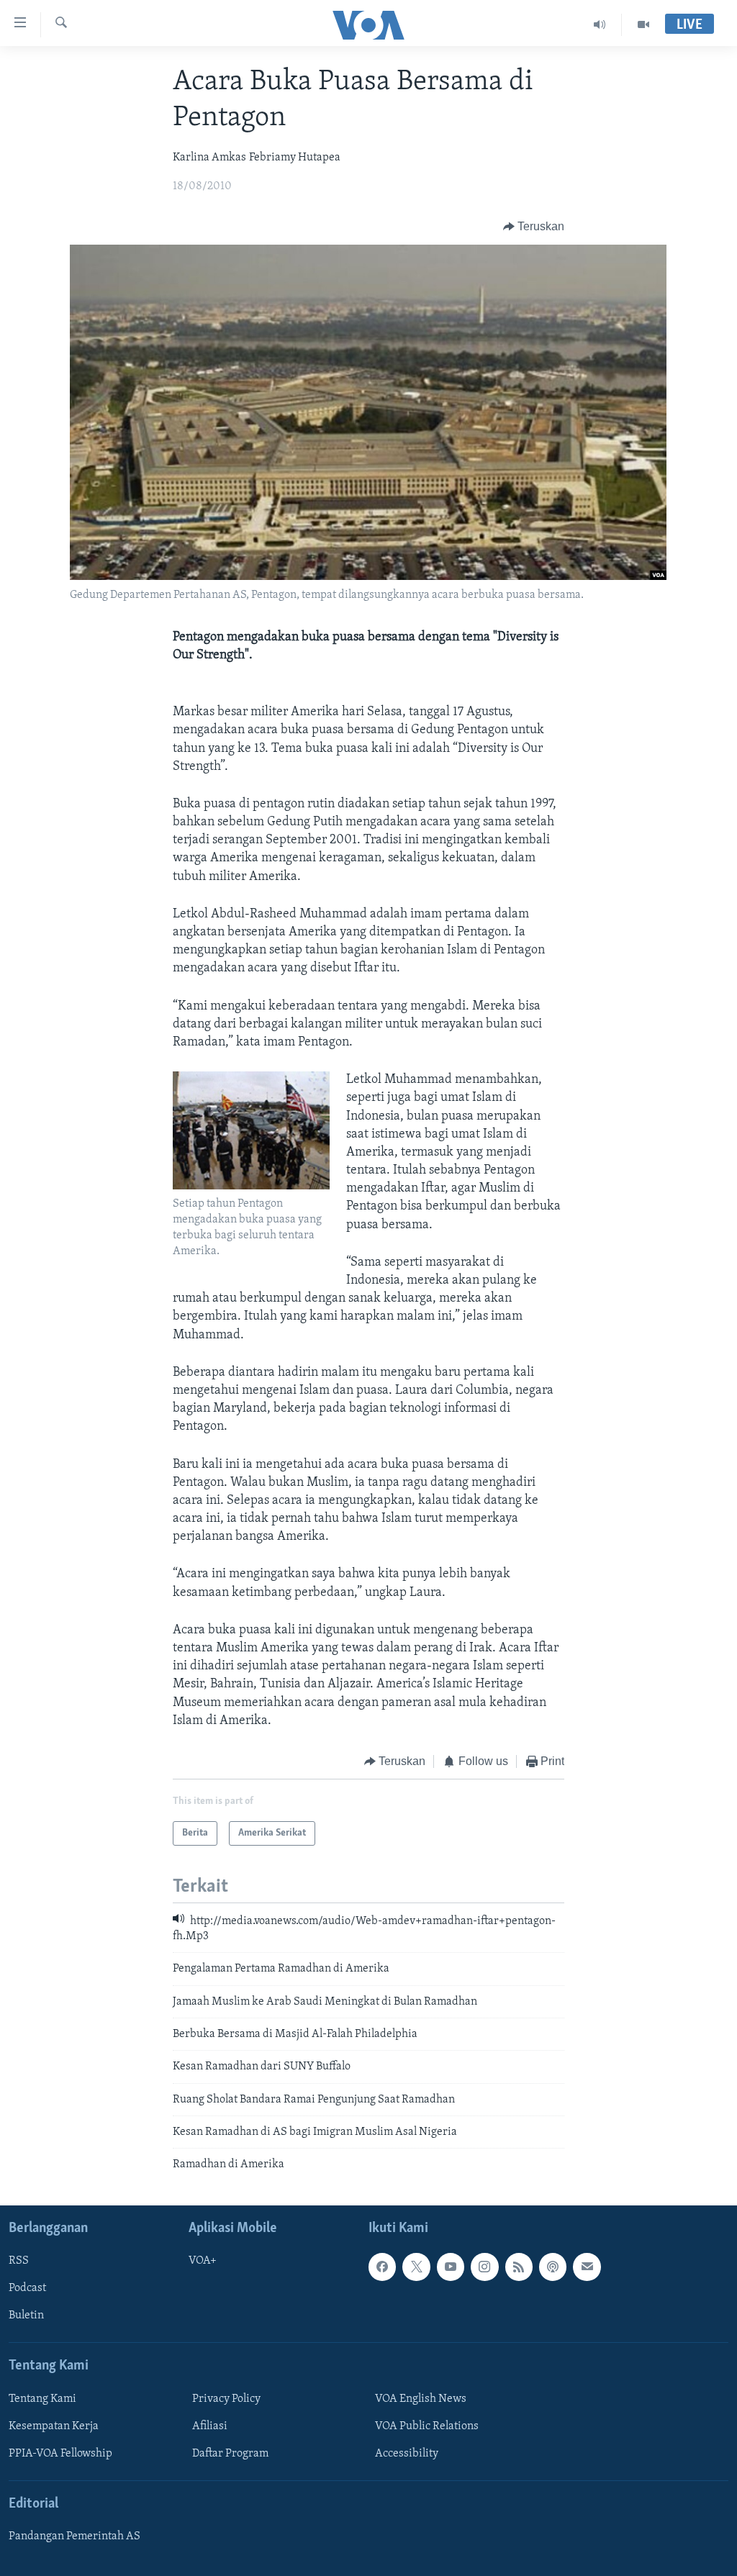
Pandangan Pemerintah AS (74, 2536)
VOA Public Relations (427, 2426)
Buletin (26, 2316)
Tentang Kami (42, 2399)
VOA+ (203, 2261)
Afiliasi (210, 2426)
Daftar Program (230, 2454)
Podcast (27, 2288)
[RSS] (519, 2267)
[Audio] (600, 24)
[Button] (534, 227)
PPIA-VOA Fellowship (60, 2454)
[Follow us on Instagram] (484, 2267)
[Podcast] (553, 2267)
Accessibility (407, 2454)
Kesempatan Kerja (54, 2426)
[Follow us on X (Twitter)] (416, 2267)
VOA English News (421, 2399)
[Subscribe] (587, 2267)
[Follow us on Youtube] (451, 2267)
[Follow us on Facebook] (382, 2267)
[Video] (643, 24)
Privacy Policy (226, 2399)
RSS (19, 2261)
